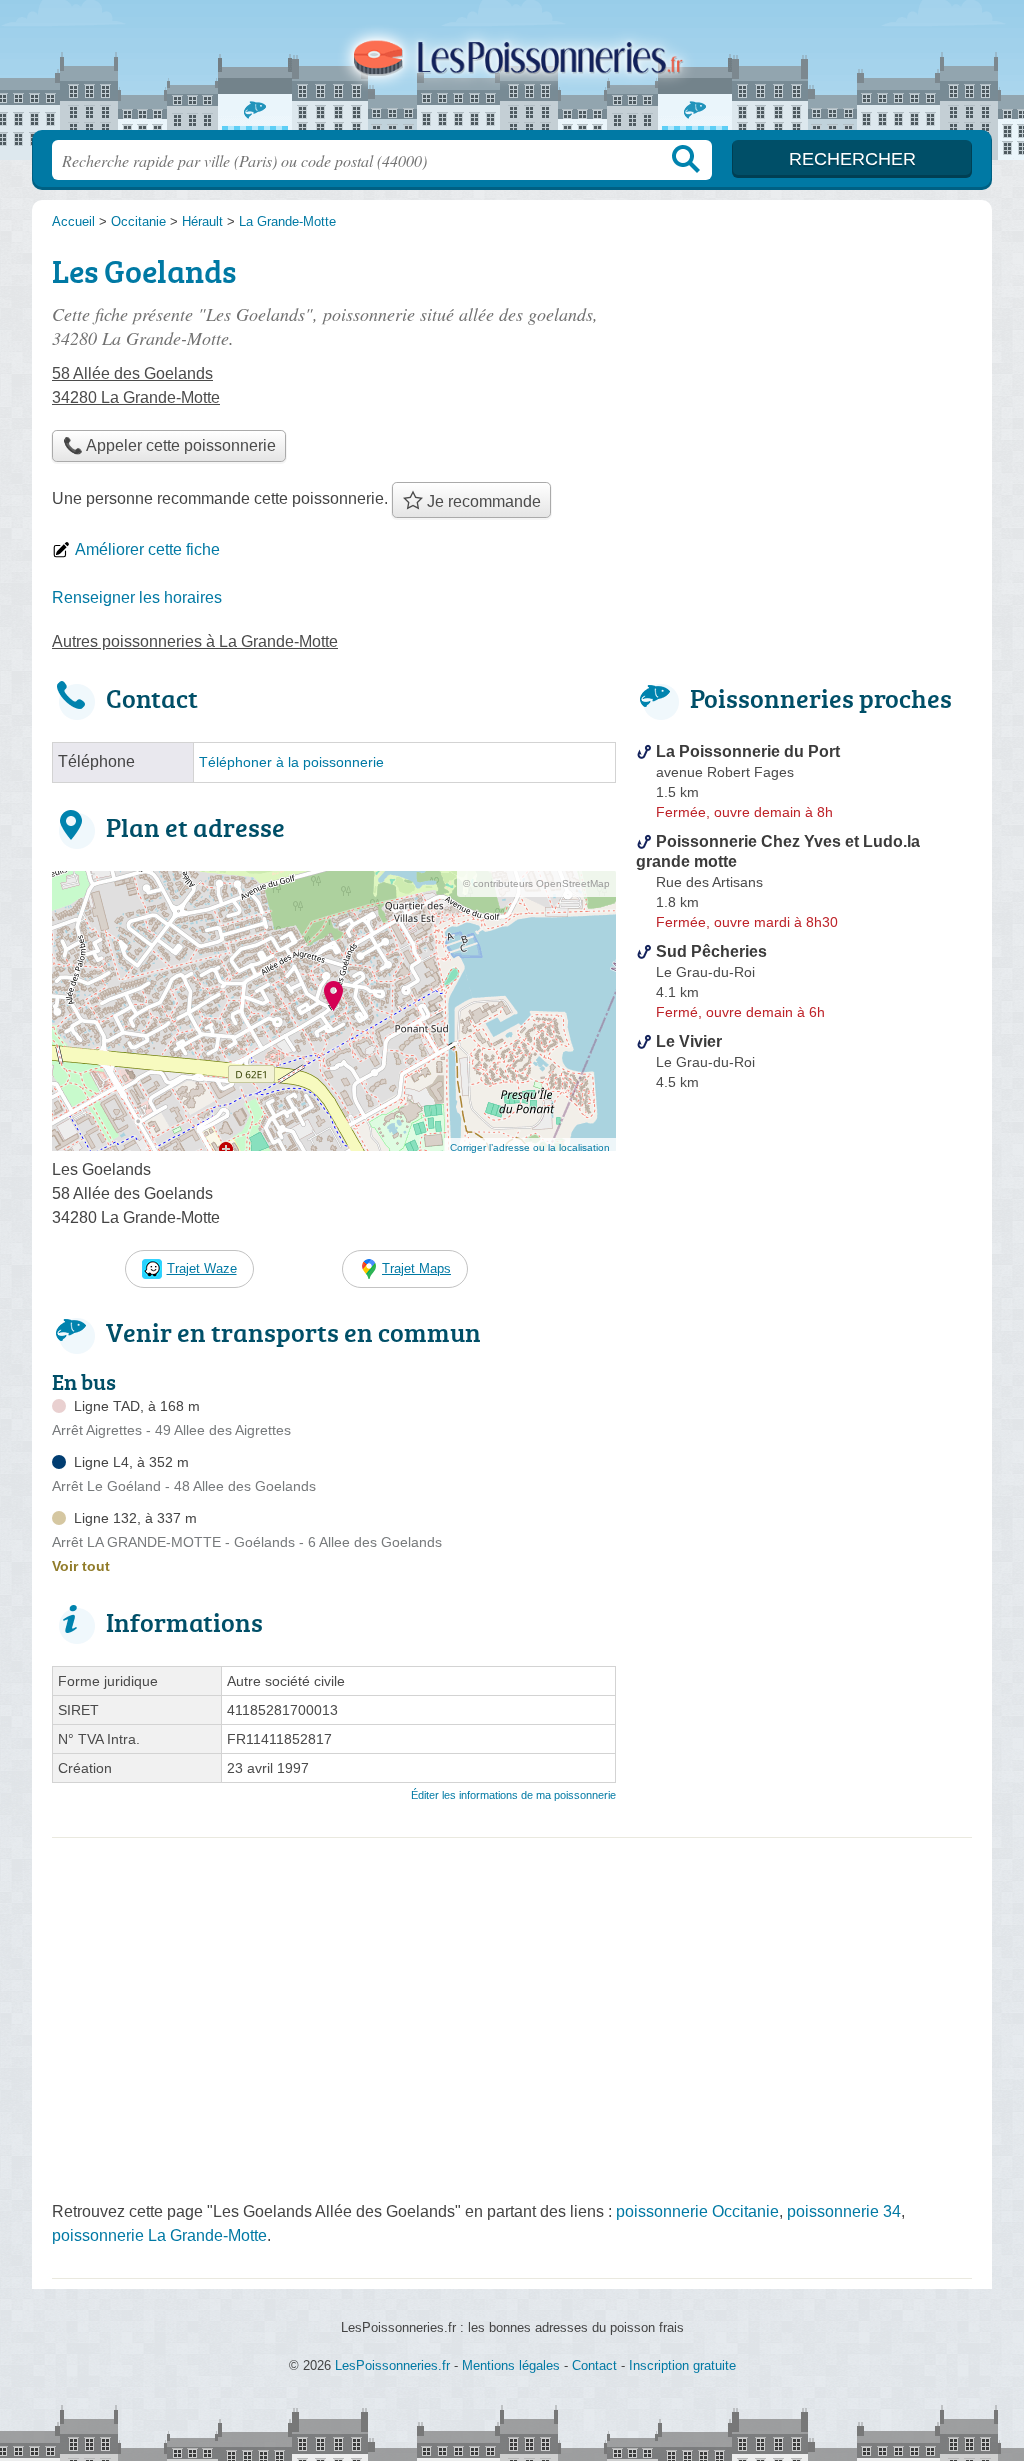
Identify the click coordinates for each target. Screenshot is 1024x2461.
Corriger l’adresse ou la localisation (530, 1147)
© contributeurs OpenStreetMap (536, 883)
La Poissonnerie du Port (748, 751)
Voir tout (81, 1566)
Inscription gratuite (682, 2365)
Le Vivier (689, 1041)
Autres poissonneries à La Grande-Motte (195, 641)
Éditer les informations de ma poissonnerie (513, 1795)
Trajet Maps (416, 1268)
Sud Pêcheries (711, 951)
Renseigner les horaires (137, 597)
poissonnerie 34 (844, 2211)
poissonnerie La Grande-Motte (159, 2235)
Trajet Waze (202, 1268)
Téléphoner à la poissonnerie (291, 762)
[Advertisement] (804, 1564)
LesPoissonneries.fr (512, 71)
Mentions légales (511, 2365)
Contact (594, 2365)
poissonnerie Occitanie (697, 2211)
